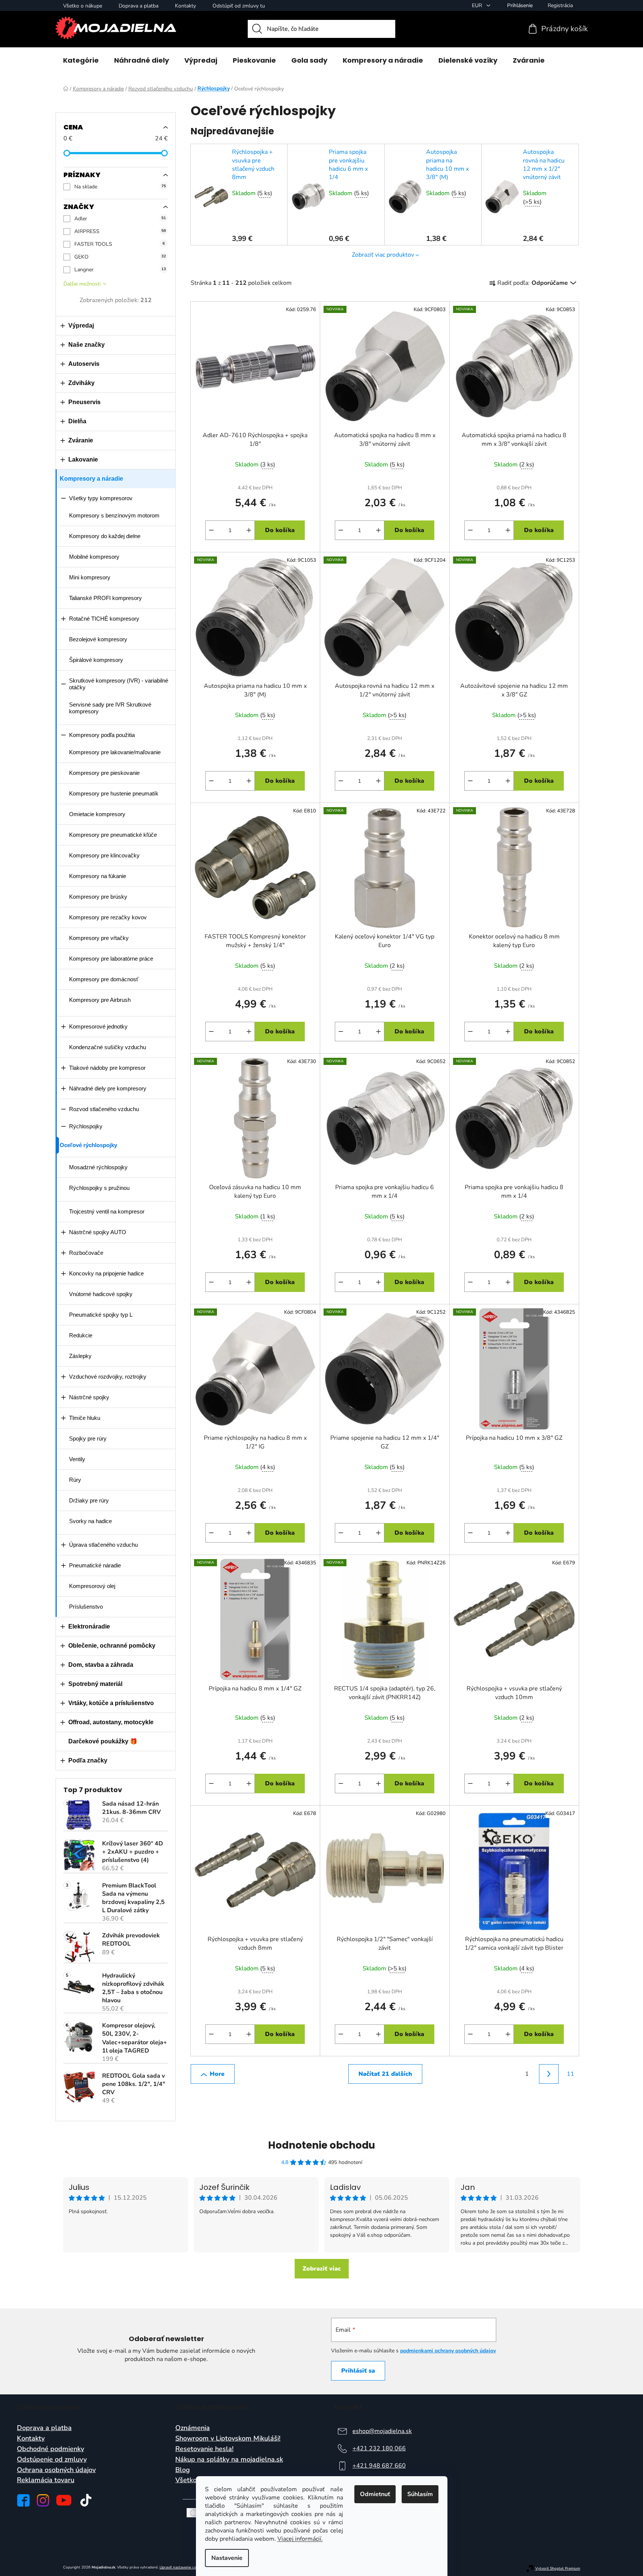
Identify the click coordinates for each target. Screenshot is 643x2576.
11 (571, 2074)
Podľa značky (88, 1760)
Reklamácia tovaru (46, 2480)
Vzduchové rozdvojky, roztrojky (108, 1377)
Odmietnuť (375, 2494)
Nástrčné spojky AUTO (98, 1232)
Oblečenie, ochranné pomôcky (112, 1646)
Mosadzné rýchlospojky (98, 1167)
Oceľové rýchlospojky (88, 1145)
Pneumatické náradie (95, 1565)
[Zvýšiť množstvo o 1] (249, 530)
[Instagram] (43, 2500)
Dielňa (77, 421)
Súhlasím (420, 2494)
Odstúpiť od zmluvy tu (239, 6)
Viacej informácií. (300, 2539)
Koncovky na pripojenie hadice (106, 1273)
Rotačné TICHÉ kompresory (104, 619)
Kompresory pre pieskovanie (104, 773)
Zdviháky (81, 383)
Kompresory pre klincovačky (104, 855)
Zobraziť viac (322, 2269)
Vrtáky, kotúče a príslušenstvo (111, 1703)
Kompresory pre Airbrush (100, 1000)
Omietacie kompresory (97, 814)
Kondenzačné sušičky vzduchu (108, 1047)
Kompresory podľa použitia (102, 735)
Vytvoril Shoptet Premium (558, 2569)
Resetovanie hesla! (204, 2449)
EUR (478, 5)
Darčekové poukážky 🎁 (103, 1741)
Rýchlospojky (86, 1126)
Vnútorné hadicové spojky (101, 1294)
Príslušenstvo (86, 1607)
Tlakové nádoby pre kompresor (107, 1068)
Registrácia (560, 5)
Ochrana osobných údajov (56, 2470)
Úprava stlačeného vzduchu (103, 1545)
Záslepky (80, 1356)
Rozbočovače (86, 1253)
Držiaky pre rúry (89, 1500)
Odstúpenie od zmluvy (52, 2460)
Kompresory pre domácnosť (104, 979)
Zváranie (81, 440)
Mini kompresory (90, 577)
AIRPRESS (120, 231)
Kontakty (185, 6)
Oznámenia (193, 2428)
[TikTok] (86, 2500)
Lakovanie (83, 459)
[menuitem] (81, 60)
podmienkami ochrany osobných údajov (448, 2351)
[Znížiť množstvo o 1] (211, 530)
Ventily (77, 1459)
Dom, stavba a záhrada (101, 1665)
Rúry (75, 1480)
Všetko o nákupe (83, 6)
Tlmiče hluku (85, 1418)
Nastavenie (227, 2558)
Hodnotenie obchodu (321, 2145)
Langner (120, 270)
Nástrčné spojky (89, 1397)
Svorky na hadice (90, 1521)
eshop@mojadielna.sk (382, 2431)
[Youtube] (64, 2500)
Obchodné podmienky (50, 2449)
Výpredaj (81, 326)
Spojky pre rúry (88, 1438)
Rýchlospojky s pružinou (99, 1188)
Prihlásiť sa (358, 2371)
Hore (217, 2074)
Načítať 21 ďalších (385, 2074)
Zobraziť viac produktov (383, 255)
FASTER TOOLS (120, 244)
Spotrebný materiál (95, 1684)
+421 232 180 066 (379, 2448)
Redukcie (81, 1335)
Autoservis (84, 364)
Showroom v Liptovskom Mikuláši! (228, 2439)
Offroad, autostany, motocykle (111, 1722)
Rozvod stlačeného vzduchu (104, 1109)
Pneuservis (84, 402)
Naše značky (87, 345)
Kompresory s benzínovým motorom (114, 515)
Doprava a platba (139, 6)
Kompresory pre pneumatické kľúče (113, 835)
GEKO (120, 257)
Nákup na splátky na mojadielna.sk (229, 2460)
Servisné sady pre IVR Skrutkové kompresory (110, 708)
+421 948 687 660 (379, 2466)
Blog (183, 2470)
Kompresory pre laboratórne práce (111, 959)
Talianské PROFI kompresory (105, 598)
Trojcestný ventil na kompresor (107, 1211)
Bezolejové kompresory (98, 639)
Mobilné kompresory (94, 557)
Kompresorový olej (92, 1586)
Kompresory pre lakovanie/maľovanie (115, 752)
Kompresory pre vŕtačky (99, 938)
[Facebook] (23, 2500)
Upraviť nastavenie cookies (182, 2567)
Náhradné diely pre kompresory (108, 1088)
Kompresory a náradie (91, 479)
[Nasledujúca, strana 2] (549, 2074)
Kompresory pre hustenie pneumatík (114, 793)
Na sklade (120, 187)
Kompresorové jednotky (98, 1026)
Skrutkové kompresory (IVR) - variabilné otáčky (119, 684)
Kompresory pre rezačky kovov (108, 917)
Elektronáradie (89, 1626)
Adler (120, 219)
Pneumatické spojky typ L (101, 1315)
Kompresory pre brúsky (98, 897)
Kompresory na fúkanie (98, 876)
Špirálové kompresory (96, 660)
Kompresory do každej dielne (105, 536)
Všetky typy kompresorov (101, 498)
